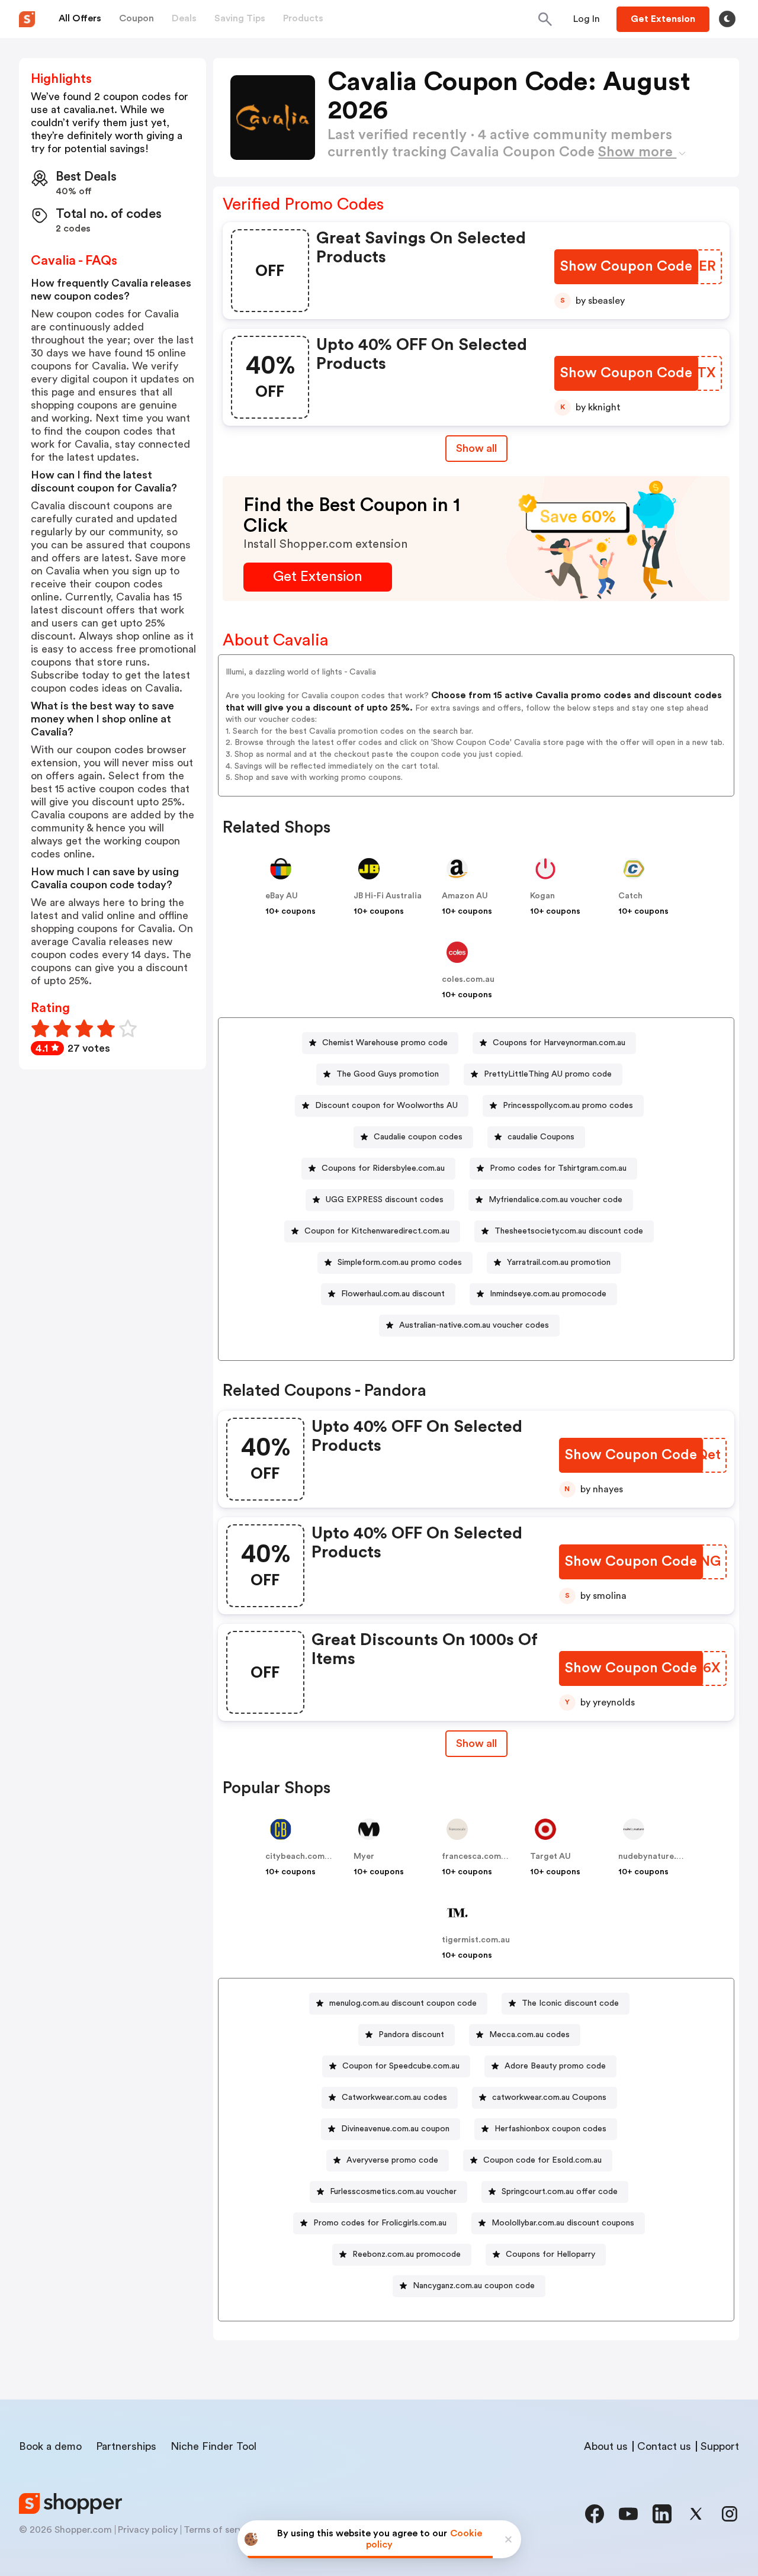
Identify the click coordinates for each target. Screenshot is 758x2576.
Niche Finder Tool (213, 2446)
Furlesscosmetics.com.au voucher (393, 2192)
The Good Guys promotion (388, 1074)
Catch (630, 896)
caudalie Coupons (541, 1137)
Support (720, 2446)
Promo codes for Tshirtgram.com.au (558, 1168)
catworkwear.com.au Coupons (549, 2098)
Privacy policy (148, 2530)
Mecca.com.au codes (529, 2035)
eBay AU (282, 896)
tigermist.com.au (476, 1940)
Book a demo (50, 2446)
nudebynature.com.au (662, 1856)
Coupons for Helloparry (550, 2254)
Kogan (542, 896)
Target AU (550, 1856)
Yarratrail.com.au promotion (559, 1263)
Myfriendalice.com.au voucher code (555, 1200)
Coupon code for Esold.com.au (542, 2160)
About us (606, 2446)
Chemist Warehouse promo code (385, 1043)
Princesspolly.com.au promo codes (568, 1106)
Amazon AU (465, 896)
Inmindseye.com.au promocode (548, 1294)
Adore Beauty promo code (555, 2066)
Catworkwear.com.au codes (394, 2098)
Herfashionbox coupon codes (550, 2129)
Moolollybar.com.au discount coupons (563, 2223)
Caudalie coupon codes (418, 1137)
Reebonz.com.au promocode (407, 2254)
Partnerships (126, 2446)
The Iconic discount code (570, 2003)
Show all (476, 448)
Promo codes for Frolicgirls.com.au (380, 2223)
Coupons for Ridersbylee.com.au (383, 1168)
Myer (364, 1856)
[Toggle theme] (727, 19)
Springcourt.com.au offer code (560, 2192)
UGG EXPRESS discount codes (385, 1200)
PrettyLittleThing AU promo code (548, 1074)
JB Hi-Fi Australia (388, 896)
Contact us (664, 2446)
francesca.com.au (477, 1856)
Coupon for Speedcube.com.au (401, 2066)
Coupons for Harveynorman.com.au (559, 1043)
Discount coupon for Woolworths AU (386, 1106)
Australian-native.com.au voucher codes (474, 1325)
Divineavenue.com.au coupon (395, 2129)
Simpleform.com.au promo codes (400, 1263)
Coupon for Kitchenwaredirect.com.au (377, 1231)
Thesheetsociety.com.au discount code (569, 1231)
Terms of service (220, 2530)
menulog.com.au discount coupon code (403, 2003)
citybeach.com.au (301, 1856)
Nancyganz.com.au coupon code (474, 2286)
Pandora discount (411, 2035)
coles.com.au (468, 979)
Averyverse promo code (392, 2160)
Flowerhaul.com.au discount (393, 1294)
